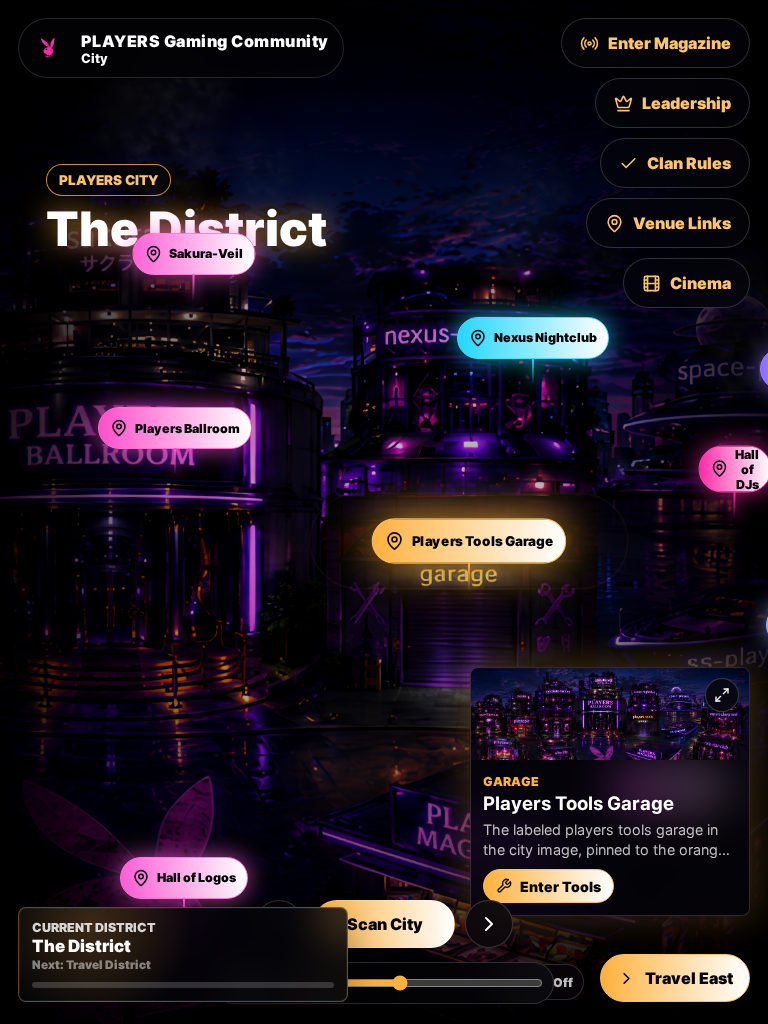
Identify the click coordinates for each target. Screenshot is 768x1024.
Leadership (686, 103)
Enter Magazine (669, 43)
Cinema (700, 283)
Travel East (689, 978)
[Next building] (489, 924)
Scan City (385, 924)
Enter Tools (560, 886)
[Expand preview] (722, 695)
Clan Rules (689, 163)
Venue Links (682, 223)
